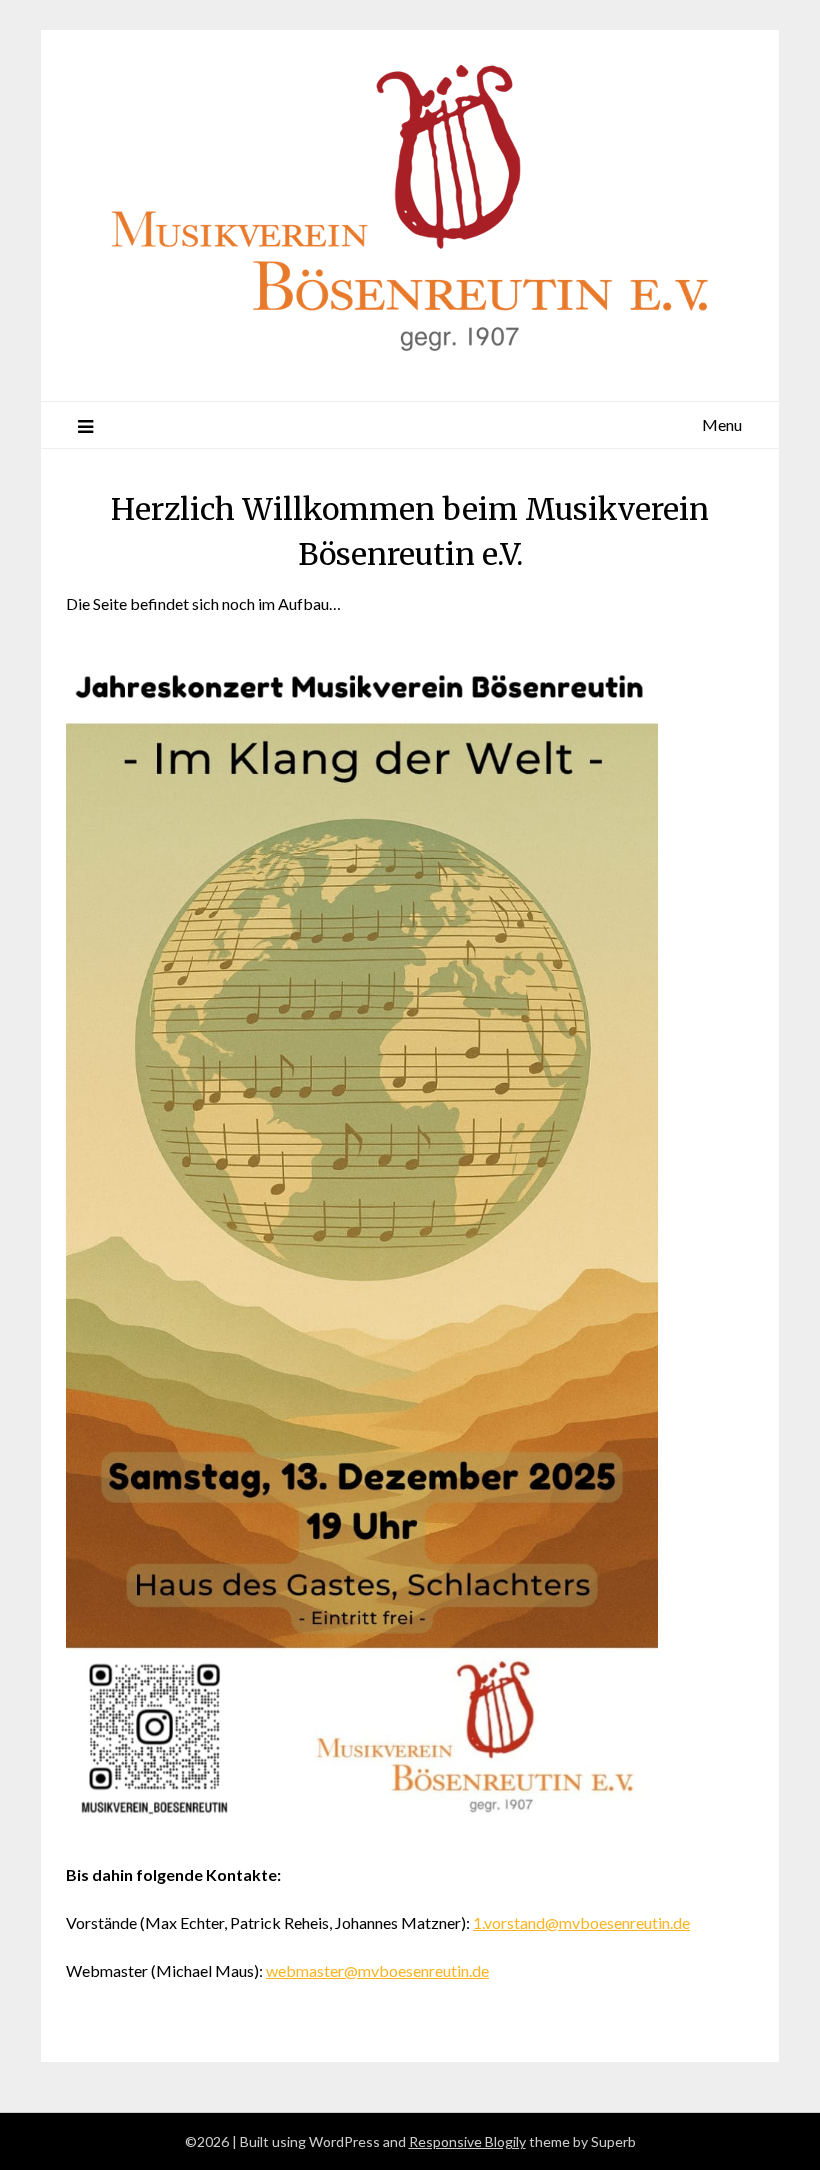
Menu (722, 424)
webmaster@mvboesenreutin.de (377, 1970)
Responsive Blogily (467, 2141)
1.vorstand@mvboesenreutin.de (581, 1922)
